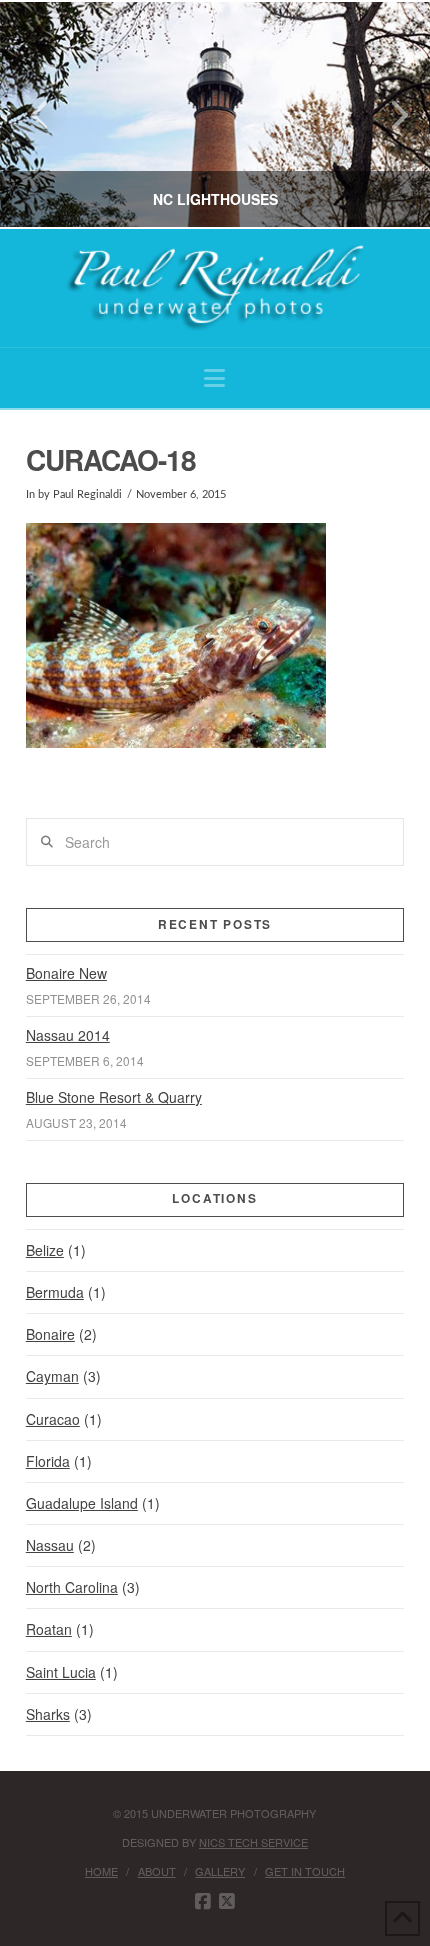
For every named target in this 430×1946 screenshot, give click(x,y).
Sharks (48, 1714)
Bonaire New (66, 973)
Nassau (50, 1545)
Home (101, 1871)
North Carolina (72, 1587)
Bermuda (55, 1292)
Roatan (49, 1629)
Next (387, 114)
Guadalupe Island (82, 1503)
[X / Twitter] (227, 1902)
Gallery (220, 1871)
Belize (45, 1250)
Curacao (53, 1419)
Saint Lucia (61, 1672)
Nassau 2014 (68, 1035)
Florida (48, 1461)
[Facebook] (203, 1902)
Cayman (52, 1376)
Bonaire (50, 1334)
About (157, 1871)
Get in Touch (305, 1871)
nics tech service (253, 1842)
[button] (214, 377)
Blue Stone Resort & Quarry (114, 1097)
